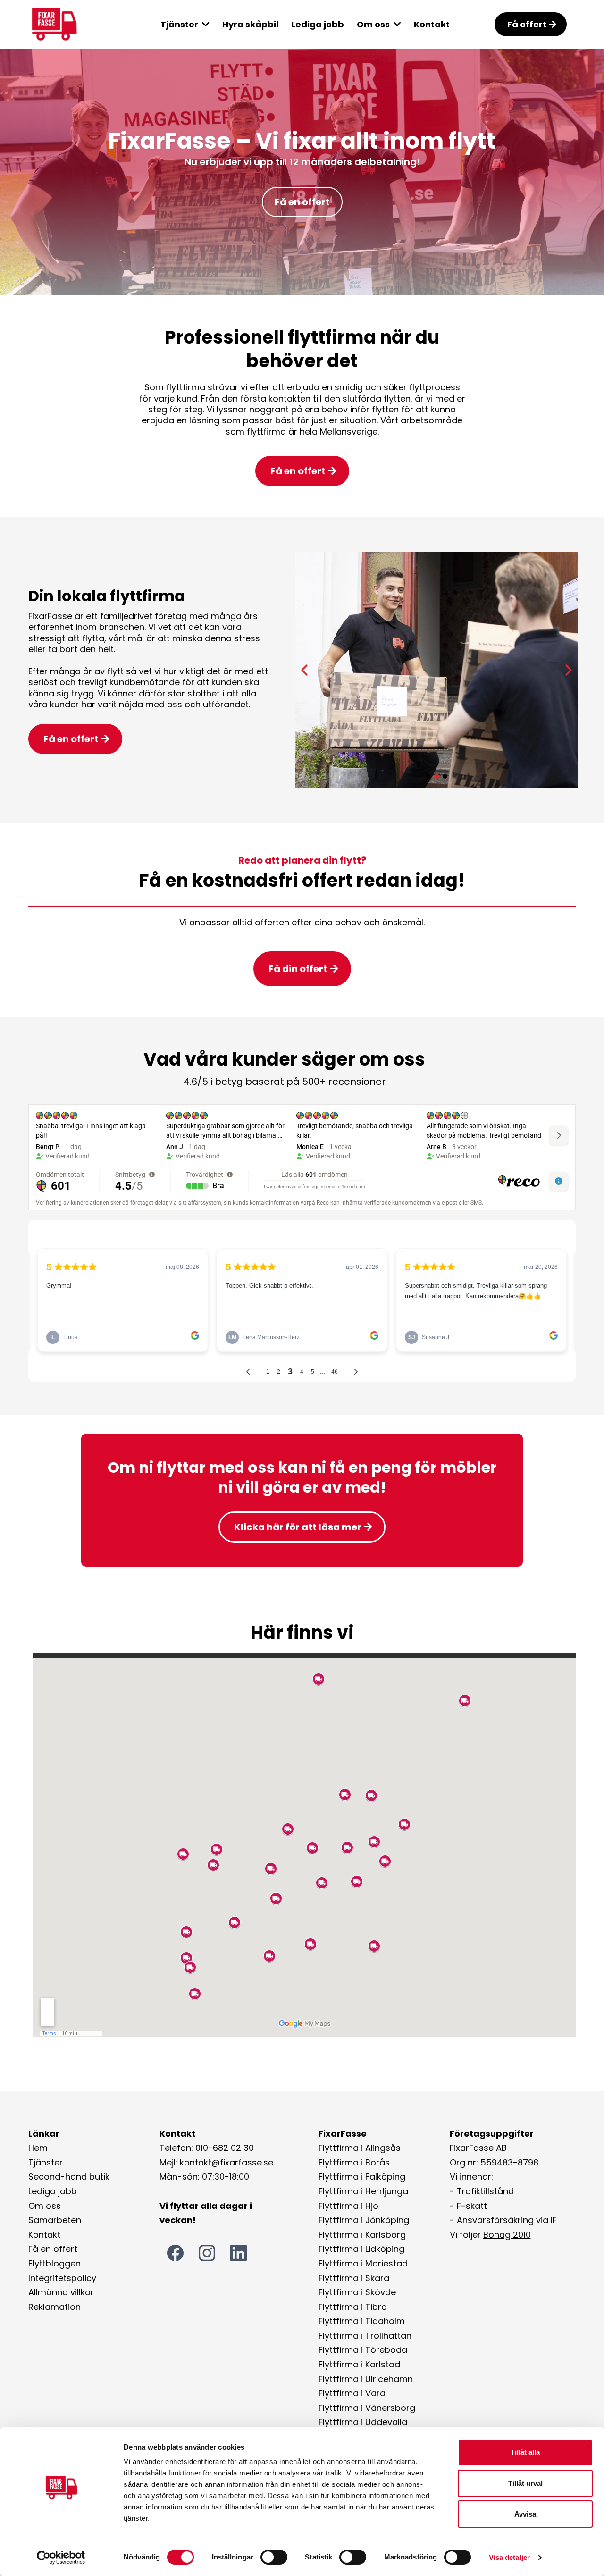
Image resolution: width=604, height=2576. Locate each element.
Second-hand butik (69, 2177)
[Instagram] (207, 2253)
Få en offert (53, 2249)
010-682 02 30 (225, 2148)
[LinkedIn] (239, 2253)
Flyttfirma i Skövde (357, 2292)
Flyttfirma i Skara (354, 2278)
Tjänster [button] (180, 24)
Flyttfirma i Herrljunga (363, 2191)
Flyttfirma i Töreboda (363, 2350)
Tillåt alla (525, 2452)
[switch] (274, 2557)
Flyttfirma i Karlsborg (362, 2235)
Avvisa (525, 2514)
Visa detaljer (509, 2557)
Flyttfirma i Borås (354, 2162)
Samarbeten (55, 2220)
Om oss (45, 2206)
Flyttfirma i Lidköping (361, 2249)
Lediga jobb (53, 2191)
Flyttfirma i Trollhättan (365, 2336)
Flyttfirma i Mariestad (363, 2263)
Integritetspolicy (62, 2278)
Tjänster (46, 2162)
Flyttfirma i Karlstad (359, 2364)
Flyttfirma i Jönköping (364, 2220)
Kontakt (44, 2235)
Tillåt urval (525, 2483)
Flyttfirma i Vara (352, 2393)
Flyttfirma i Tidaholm (362, 2321)
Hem (38, 2148)
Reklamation (55, 2307)
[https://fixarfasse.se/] (71, 24)
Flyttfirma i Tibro (353, 2307)
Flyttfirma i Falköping (362, 2177)
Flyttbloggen (55, 2263)
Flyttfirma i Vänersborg (367, 2408)
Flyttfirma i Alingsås (360, 2148)
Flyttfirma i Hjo (348, 2206)
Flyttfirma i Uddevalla (363, 2422)
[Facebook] (175, 2253)
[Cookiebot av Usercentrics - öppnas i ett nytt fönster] (61, 2558)
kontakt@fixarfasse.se (226, 2162)
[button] (396, 24)
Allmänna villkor (61, 2292)
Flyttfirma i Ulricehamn (366, 2379)
